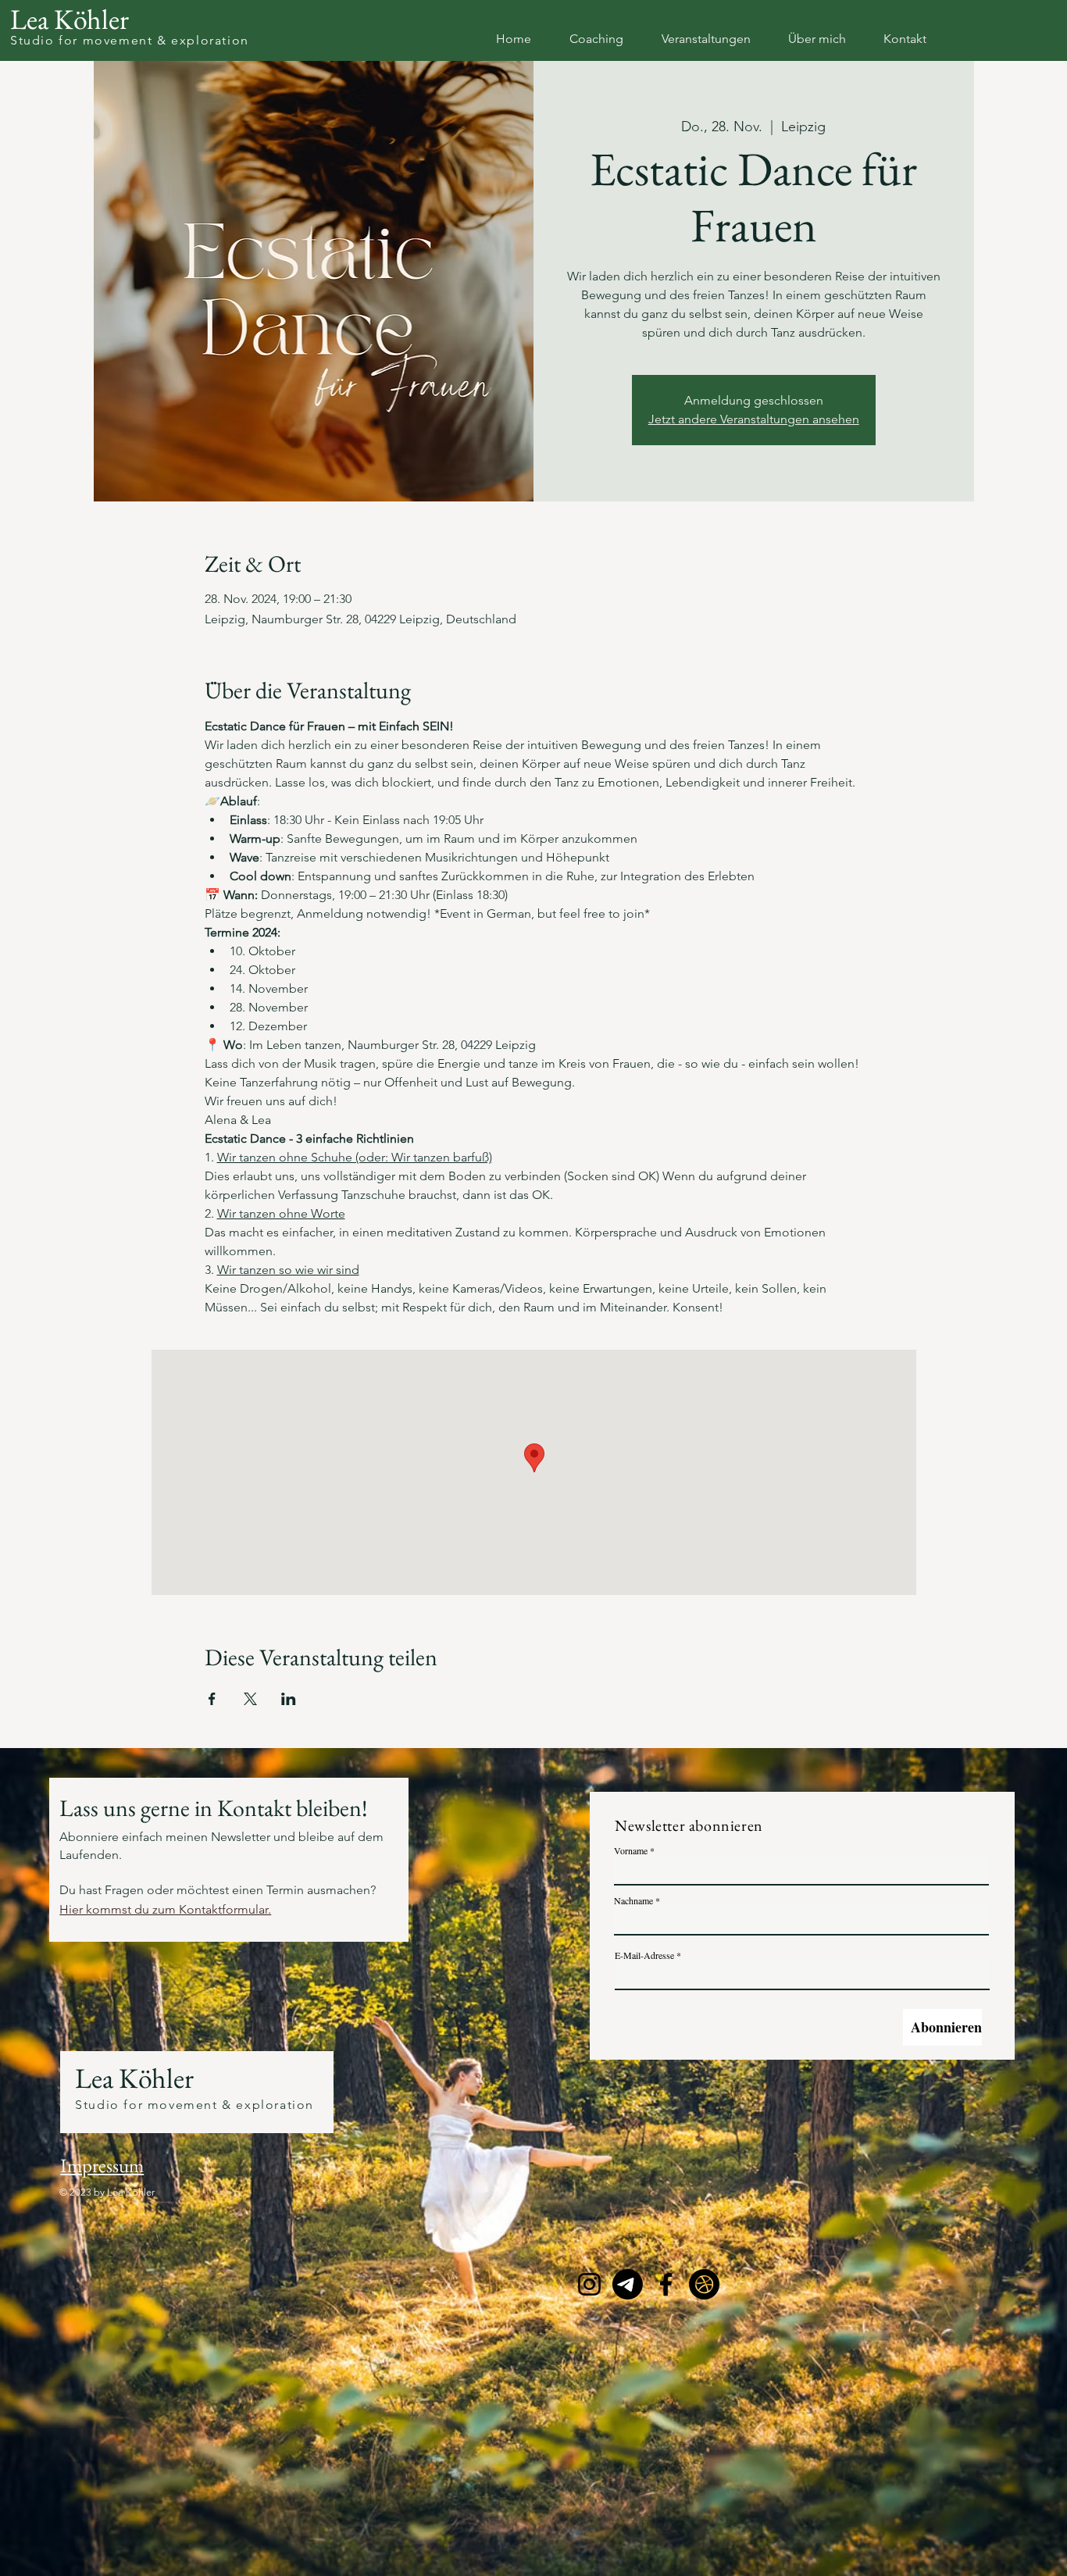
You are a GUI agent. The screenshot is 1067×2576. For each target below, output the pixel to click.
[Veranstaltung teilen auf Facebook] (212, 1699)
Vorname (631, 1850)
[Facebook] (666, 2284)
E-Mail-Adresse (644, 1955)
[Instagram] (589, 2284)
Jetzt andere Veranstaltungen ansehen (754, 419)
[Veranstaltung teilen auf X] (250, 1699)
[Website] (704, 2284)
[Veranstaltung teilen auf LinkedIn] (289, 1699)
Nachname (633, 1900)
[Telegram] (628, 2284)
